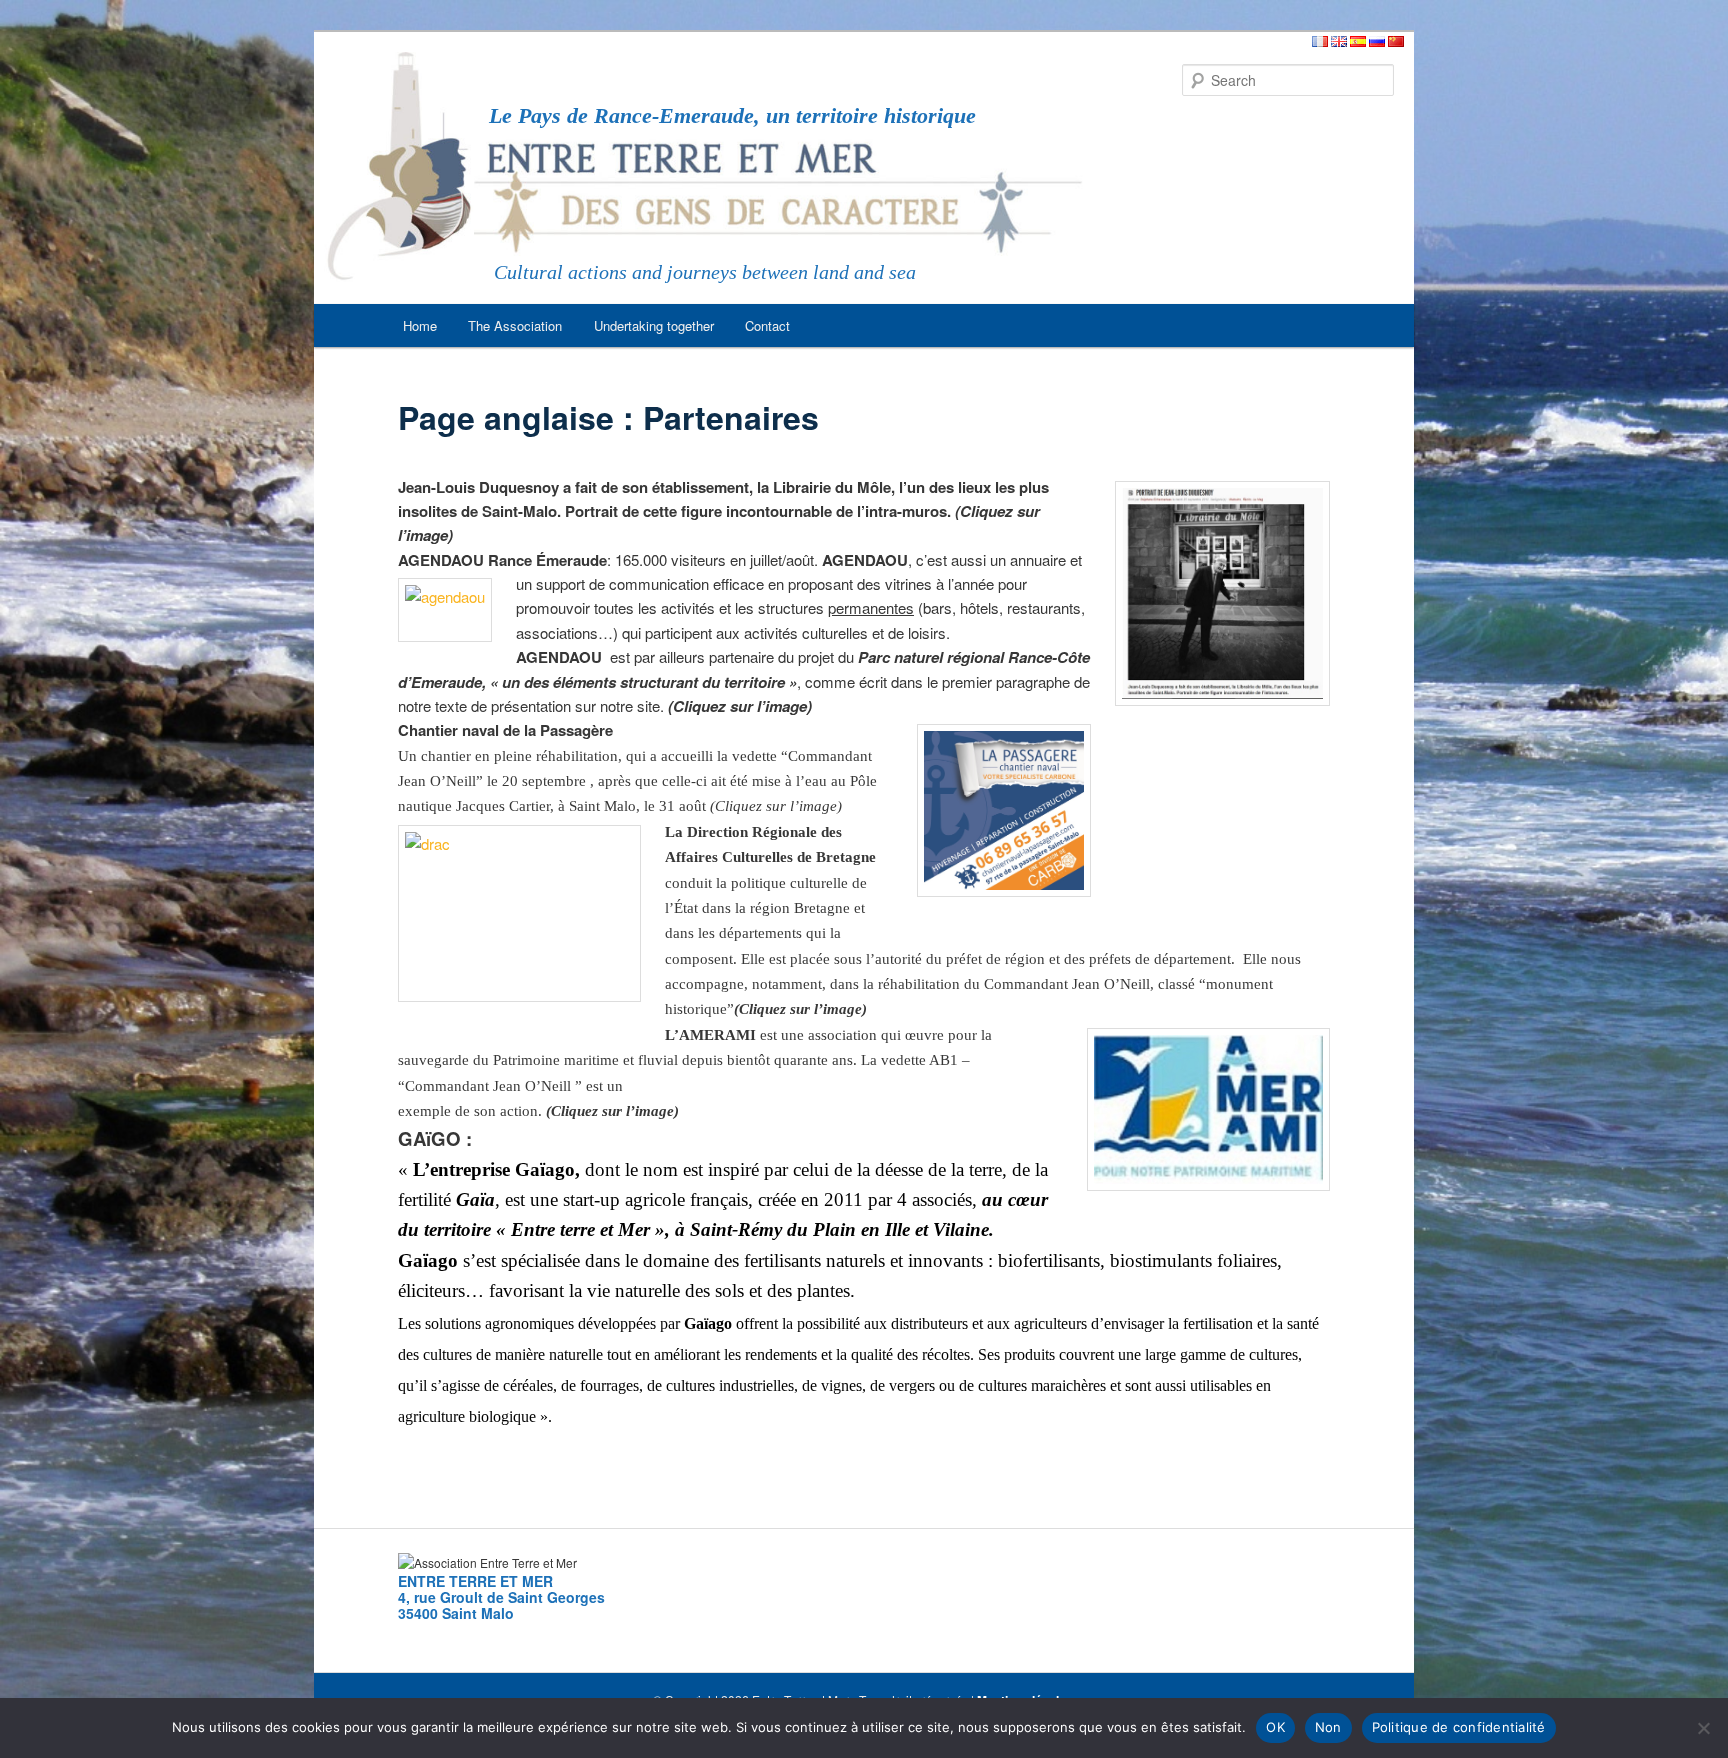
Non (1328, 1727)
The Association (515, 325)
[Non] (1703, 1728)
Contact (767, 325)
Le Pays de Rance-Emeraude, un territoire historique (732, 115)
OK (1275, 1727)
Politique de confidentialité (1459, 1727)
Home (420, 325)
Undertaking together (654, 325)
